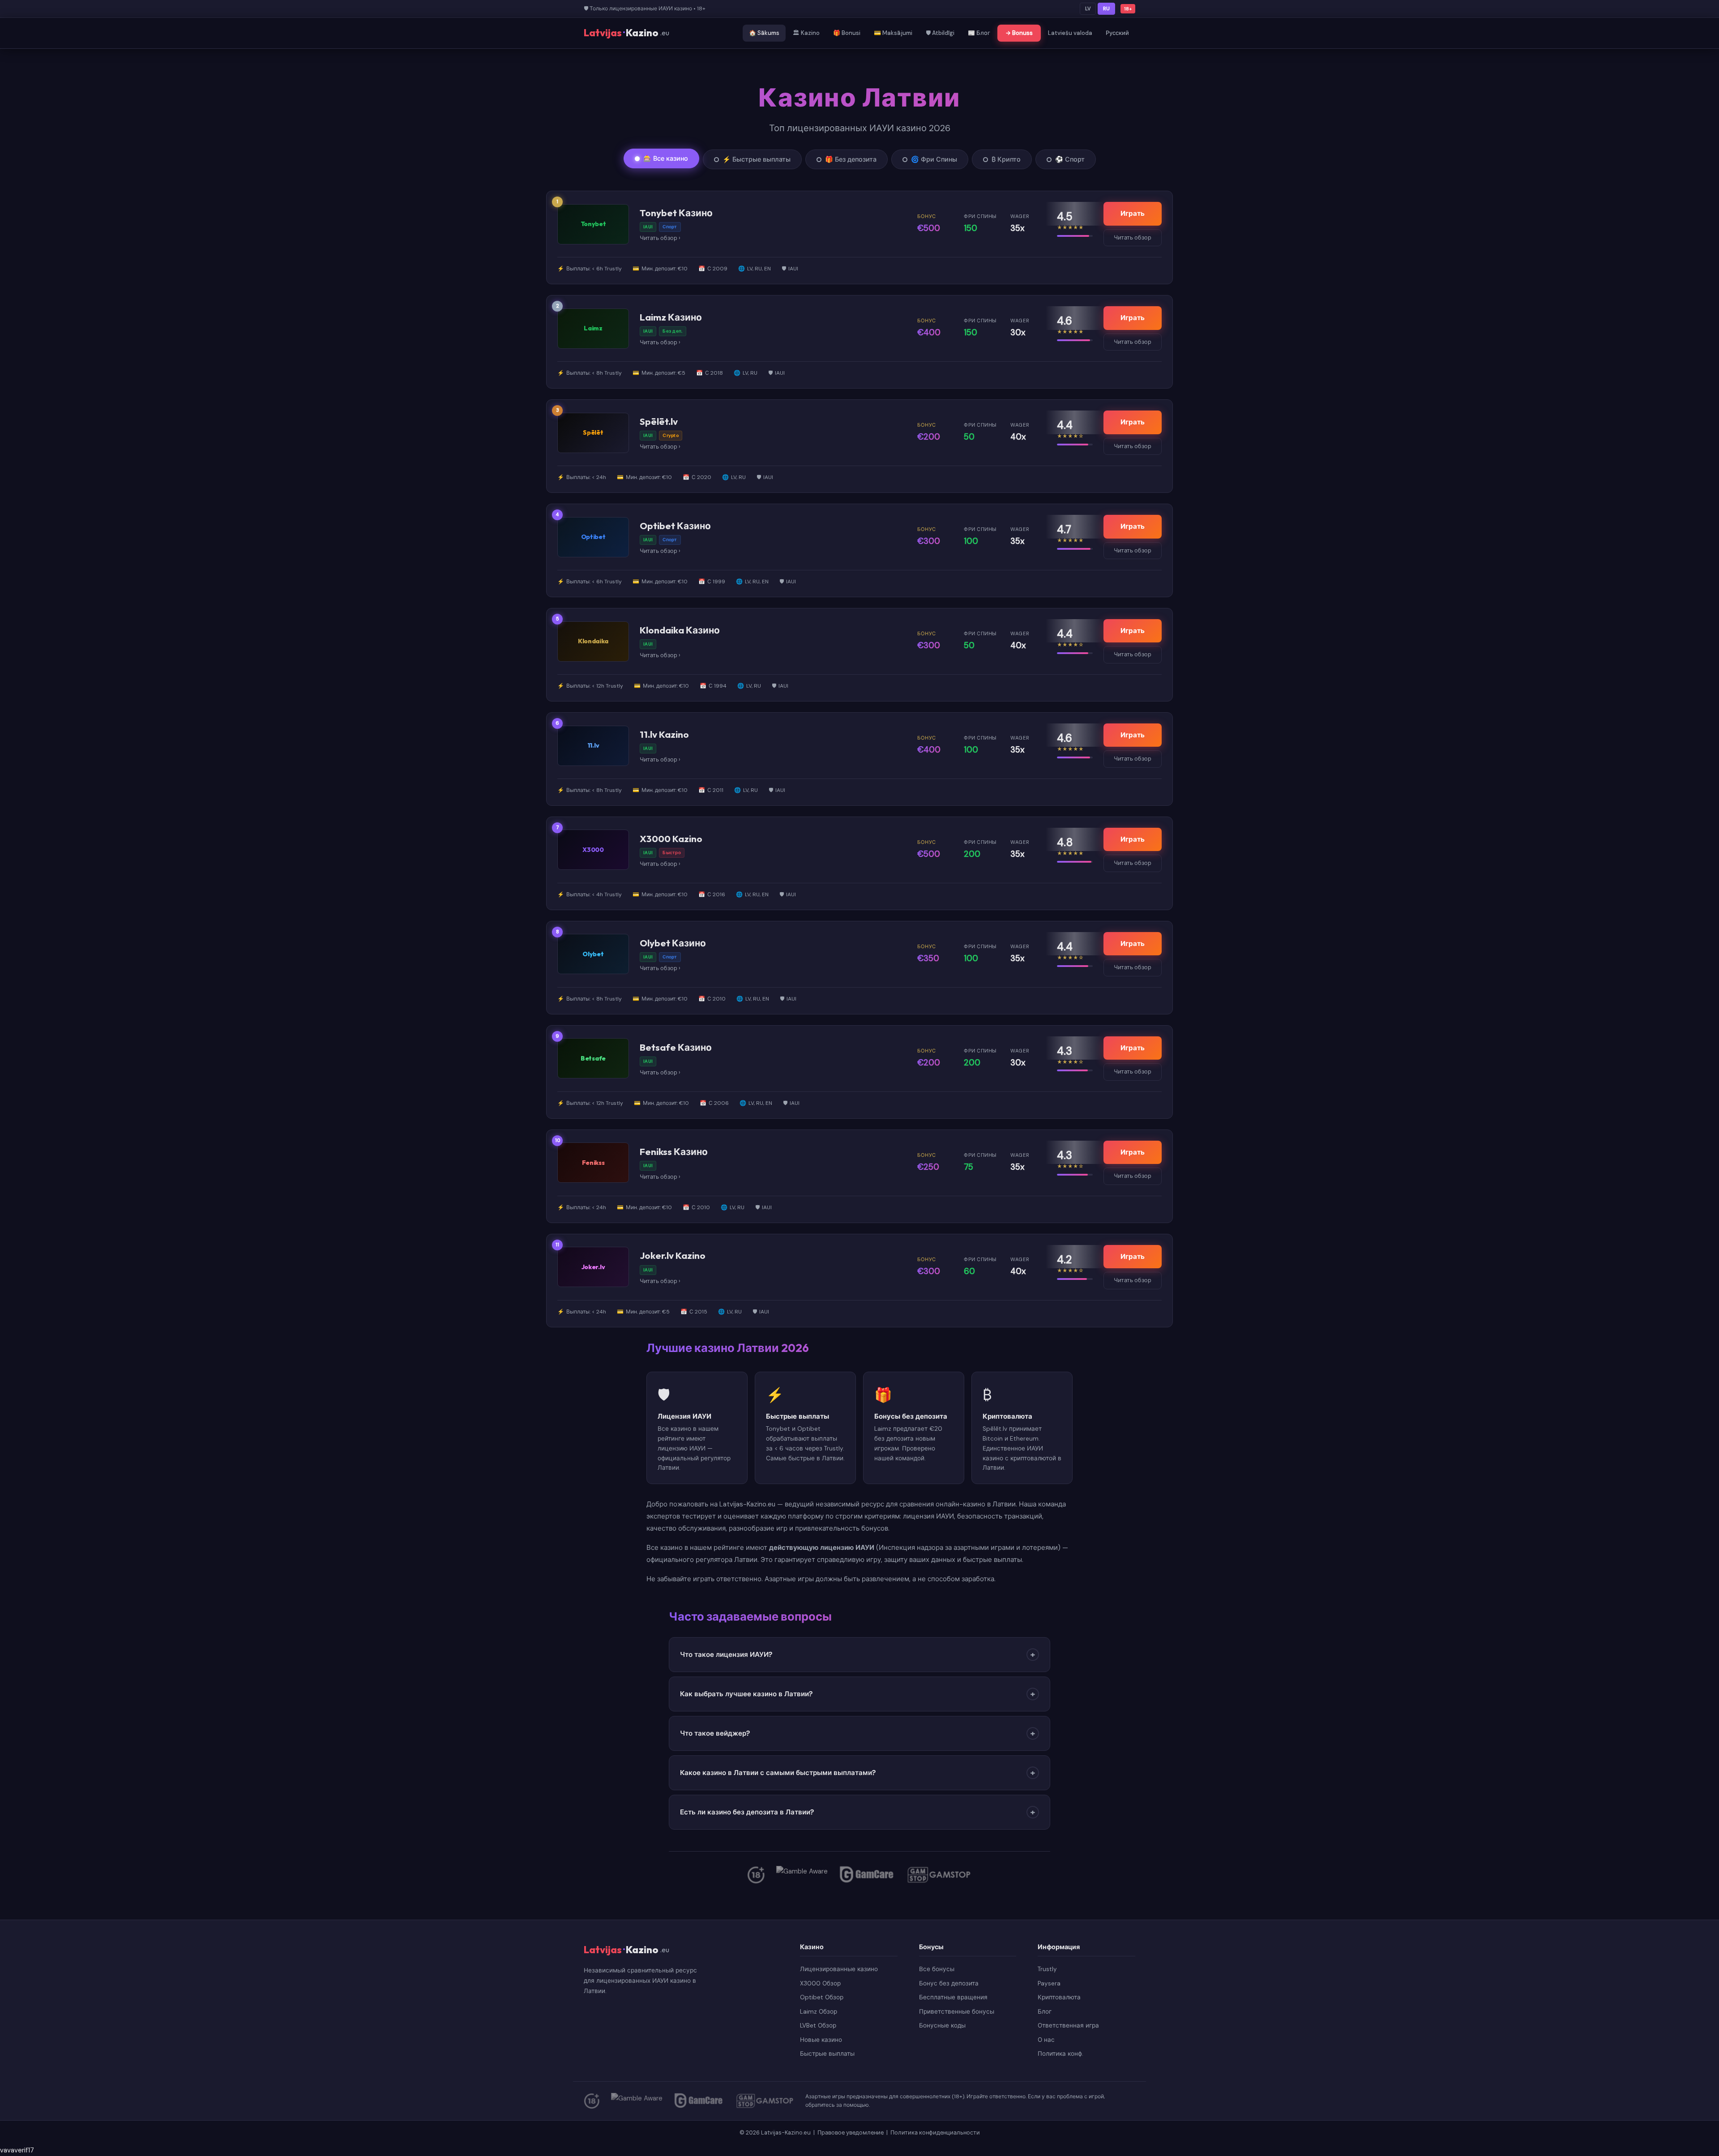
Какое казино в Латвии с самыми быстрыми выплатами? (857, 1773)
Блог (1045, 2012)
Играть (1133, 214)
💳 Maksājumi (893, 33)
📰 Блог (979, 33)
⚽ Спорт (1070, 159)
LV (1088, 9)
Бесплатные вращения (953, 1997)
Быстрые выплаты (827, 2054)
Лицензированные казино (839, 1969)
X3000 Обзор (820, 1983)
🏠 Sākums (764, 33)
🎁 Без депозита (851, 159)
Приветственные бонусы (957, 2012)
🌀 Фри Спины (934, 159)
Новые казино (821, 2040)
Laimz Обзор (819, 2012)
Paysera (1049, 1983)
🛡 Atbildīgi (940, 33)
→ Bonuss (1019, 33)
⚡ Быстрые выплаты (757, 159)
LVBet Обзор (818, 2026)
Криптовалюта (1059, 1997)
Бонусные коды (942, 2026)
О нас (1046, 2040)
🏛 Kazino (806, 33)
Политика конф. (1060, 2054)
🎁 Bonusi (847, 33)
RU (1106, 9)
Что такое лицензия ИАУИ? (857, 1655)
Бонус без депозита (949, 1983)
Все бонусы (937, 1969)
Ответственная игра (1068, 2026)
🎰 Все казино (666, 158)
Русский (1117, 33)
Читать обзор (659, 238)
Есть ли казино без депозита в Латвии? (857, 1812)
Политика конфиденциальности (935, 2132)
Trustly (1047, 1969)
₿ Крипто (1006, 159)
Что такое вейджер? (857, 1733)
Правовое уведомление (851, 2132)
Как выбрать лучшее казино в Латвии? (857, 1694)
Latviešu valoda (1070, 33)
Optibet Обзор (822, 1997)
